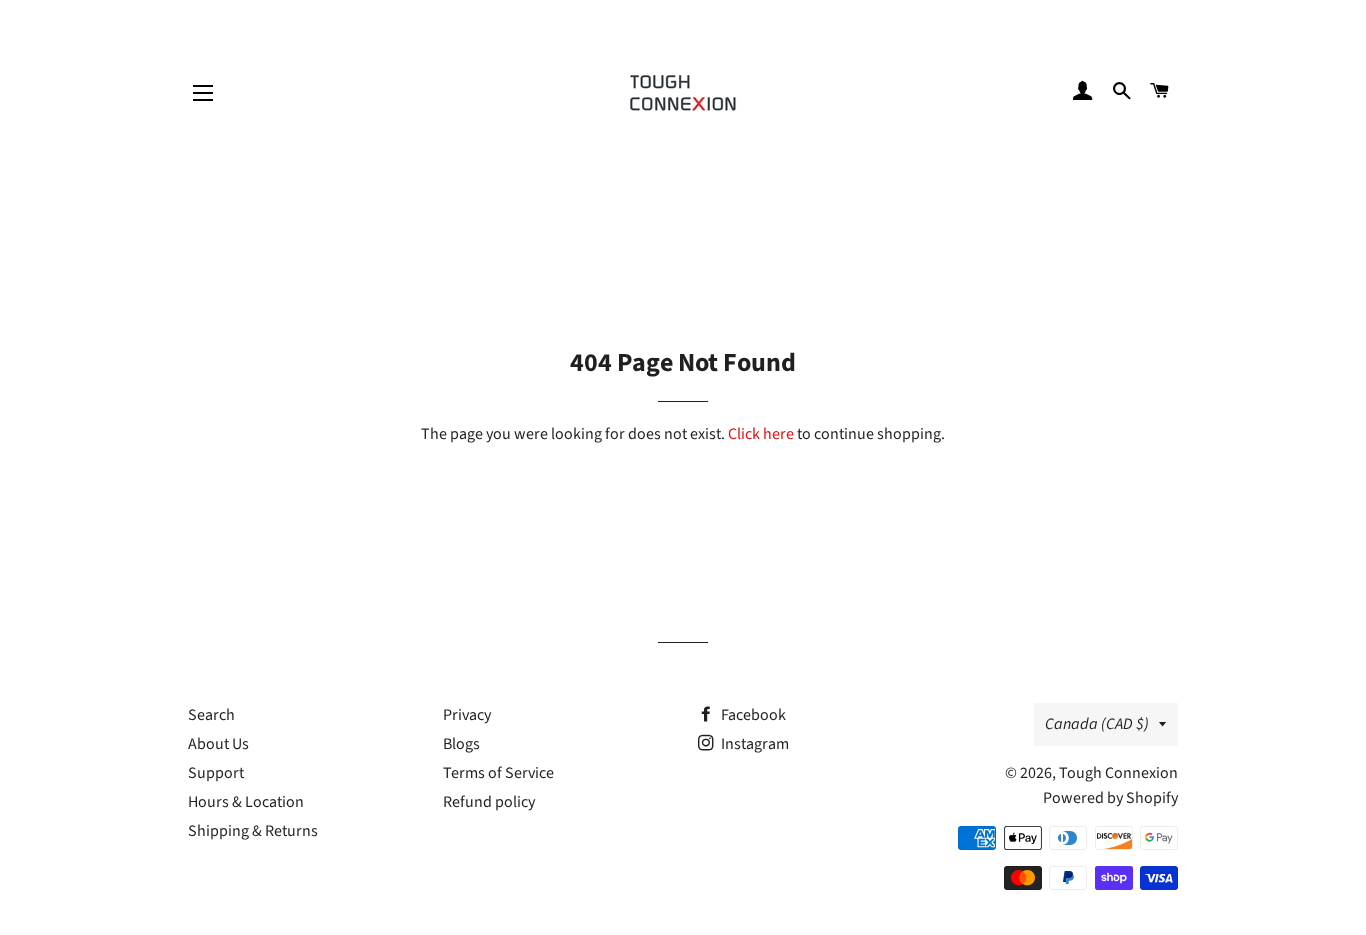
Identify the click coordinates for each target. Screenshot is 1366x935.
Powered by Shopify (1110, 798)
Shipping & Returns (253, 831)
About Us (218, 744)
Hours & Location (246, 802)
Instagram (753, 744)
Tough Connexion (1118, 773)
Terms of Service (498, 773)
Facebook (752, 715)
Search (211, 715)
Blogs (461, 744)
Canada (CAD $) (1097, 724)
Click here (761, 434)
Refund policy (489, 802)
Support (216, 773)
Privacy (467, 715)
